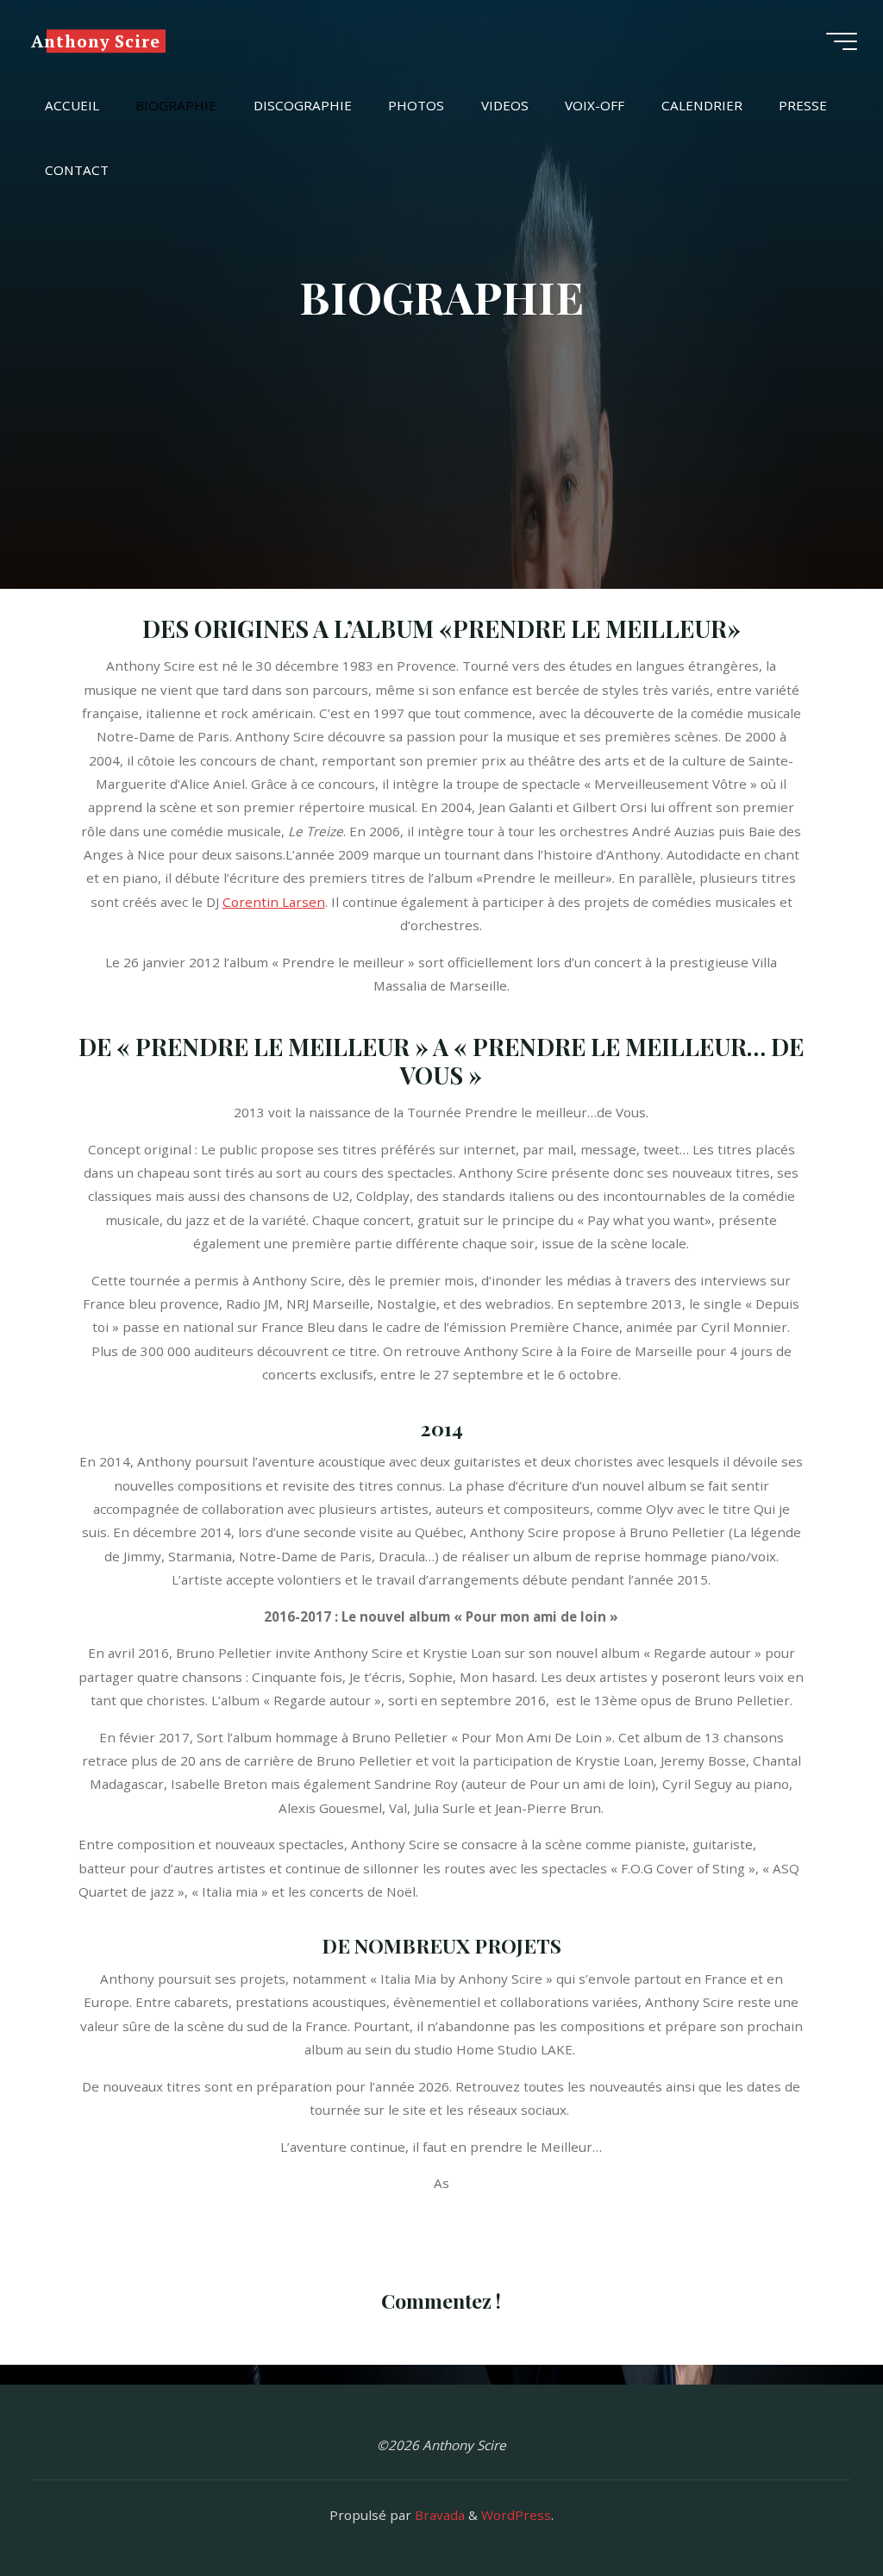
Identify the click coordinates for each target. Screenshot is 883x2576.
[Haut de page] (816, 2509)
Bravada (438, 2515)
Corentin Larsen (274, 902)
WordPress (516, 2515)
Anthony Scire (96, 41)
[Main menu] (842, 41)
